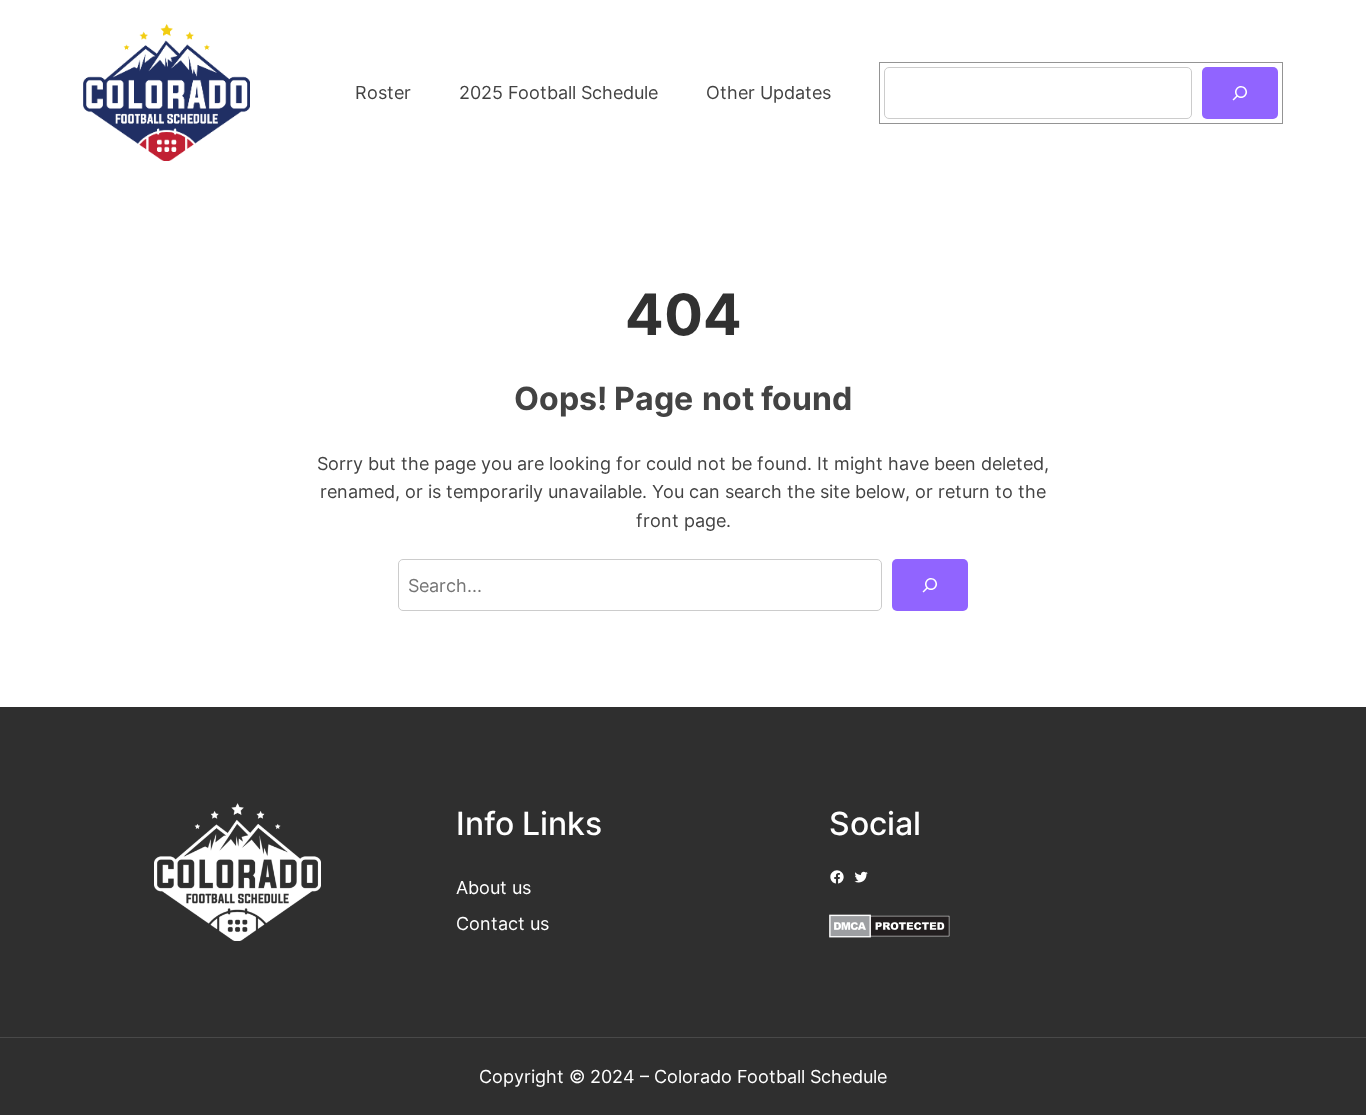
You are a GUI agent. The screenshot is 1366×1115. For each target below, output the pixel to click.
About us (493, 887)
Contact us (502, 923)
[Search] (1240, 93)
